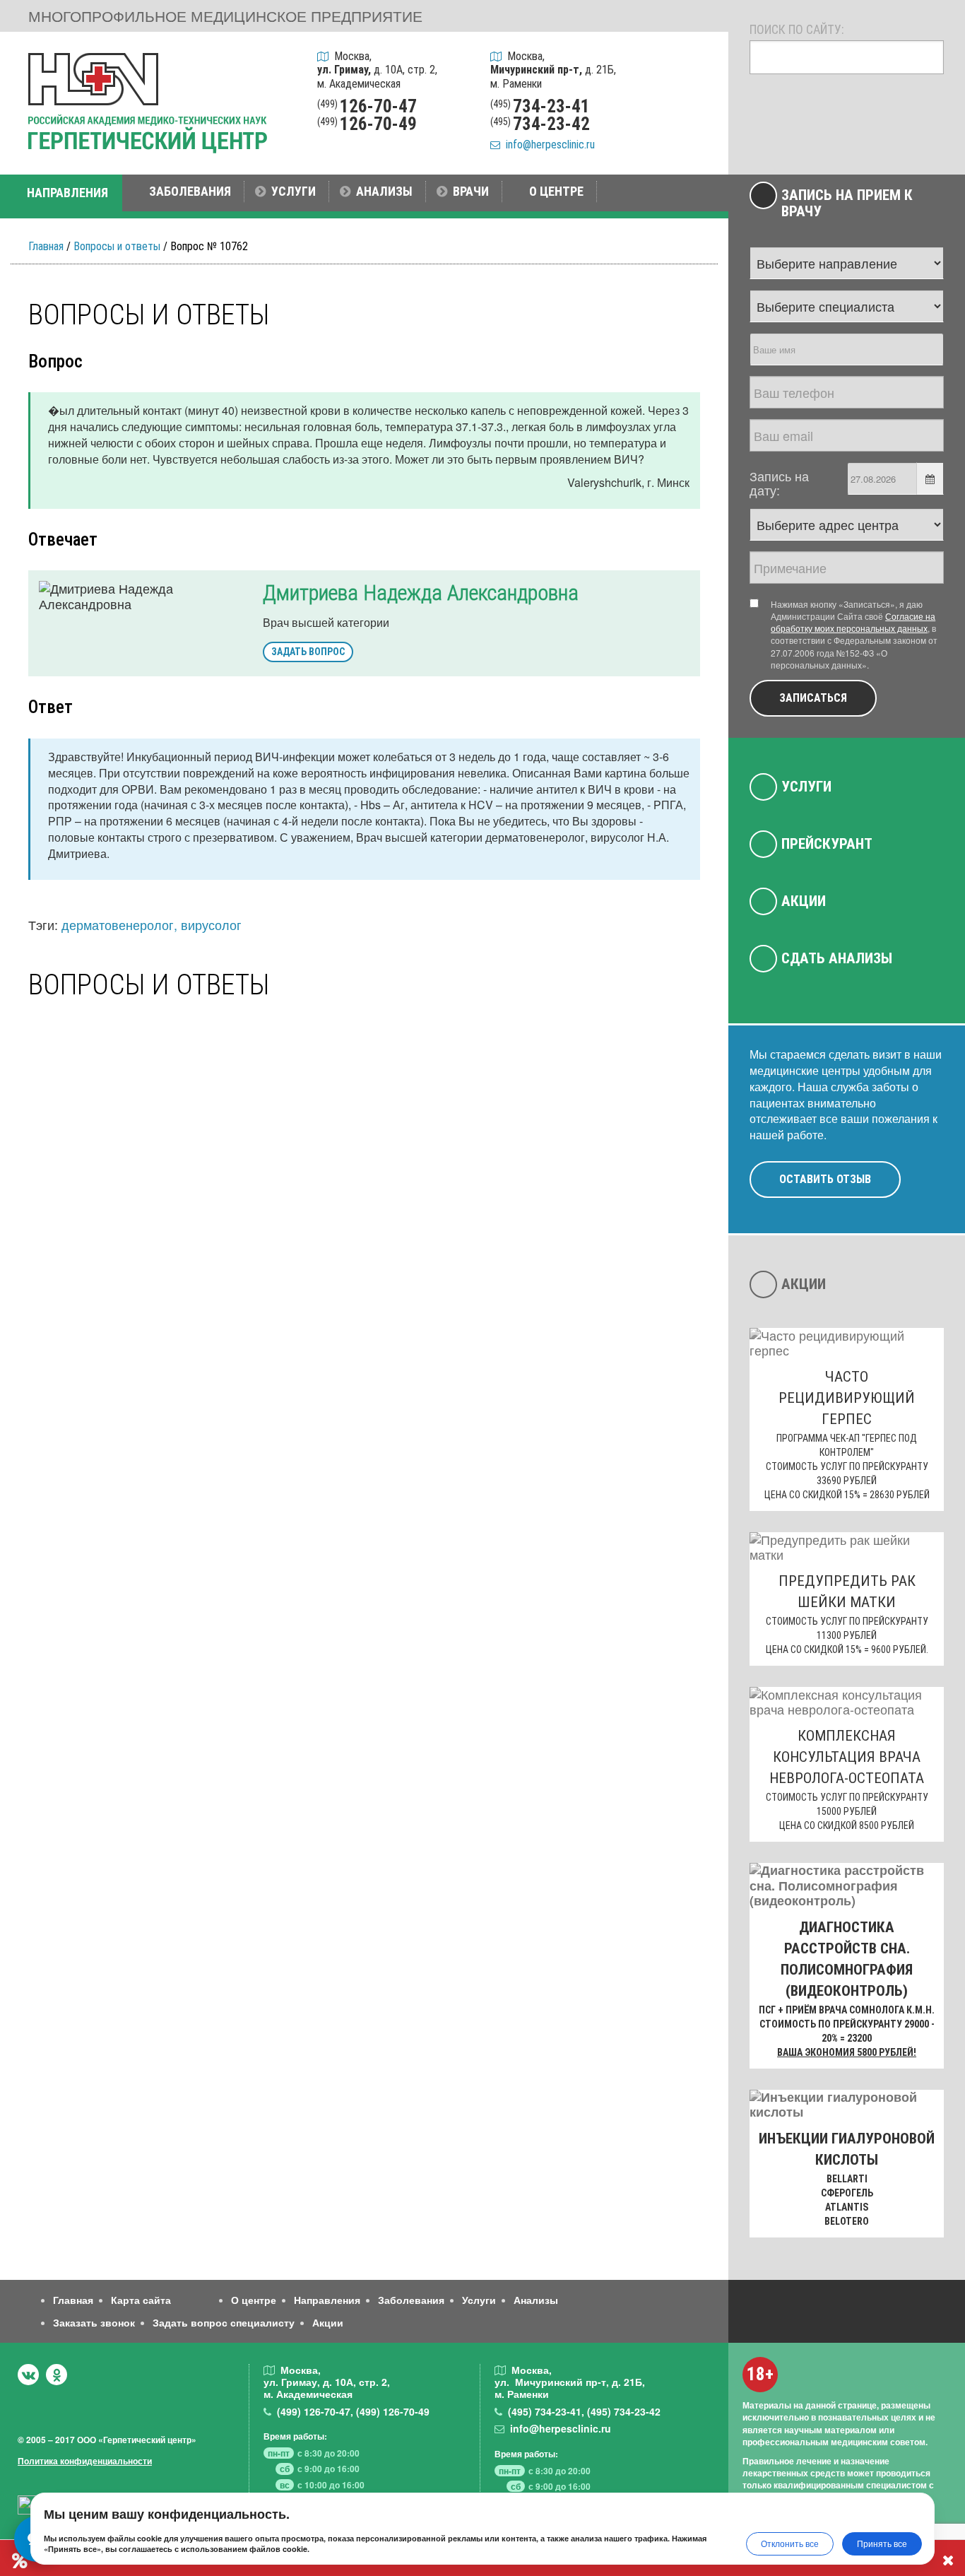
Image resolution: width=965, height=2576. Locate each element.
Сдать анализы (837, 958)
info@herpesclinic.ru (547, 145)
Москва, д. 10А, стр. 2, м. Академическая (377, 70)
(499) (314, 2411)
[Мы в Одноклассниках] (57, 2375)
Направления (327, 2300)
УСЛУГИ (294, 191)
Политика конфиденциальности (85, 2461)
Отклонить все (790, 2543)
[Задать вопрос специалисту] (699, 99)
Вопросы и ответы (117, 246)
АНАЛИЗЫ (384, 191)
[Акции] (699, 136)
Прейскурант (827, 844)
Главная (46, 246)
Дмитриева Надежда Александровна (421, 593)
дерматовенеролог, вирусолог (152, 924)
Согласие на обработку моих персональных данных (853, 622)
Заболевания (411, 2300)
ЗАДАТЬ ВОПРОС (308, 652)
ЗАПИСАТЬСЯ (813, 698)
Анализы (536, 2300)
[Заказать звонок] (699, 63)
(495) (545, 2411)
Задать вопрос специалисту (224, 2322)
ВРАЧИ (471, 191)
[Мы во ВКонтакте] (28, 2375)
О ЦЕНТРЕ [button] (556, 191)
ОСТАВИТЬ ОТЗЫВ (825, 1179)
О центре (254, 2300)
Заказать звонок (94, 2322)
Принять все (882, 2543)
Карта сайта (141, 2300)
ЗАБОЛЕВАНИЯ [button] (190, 191)
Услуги (806, 787)
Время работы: (295, 2436)
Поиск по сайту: (797, 29)
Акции (804, 901)
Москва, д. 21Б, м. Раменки (553, 70)
